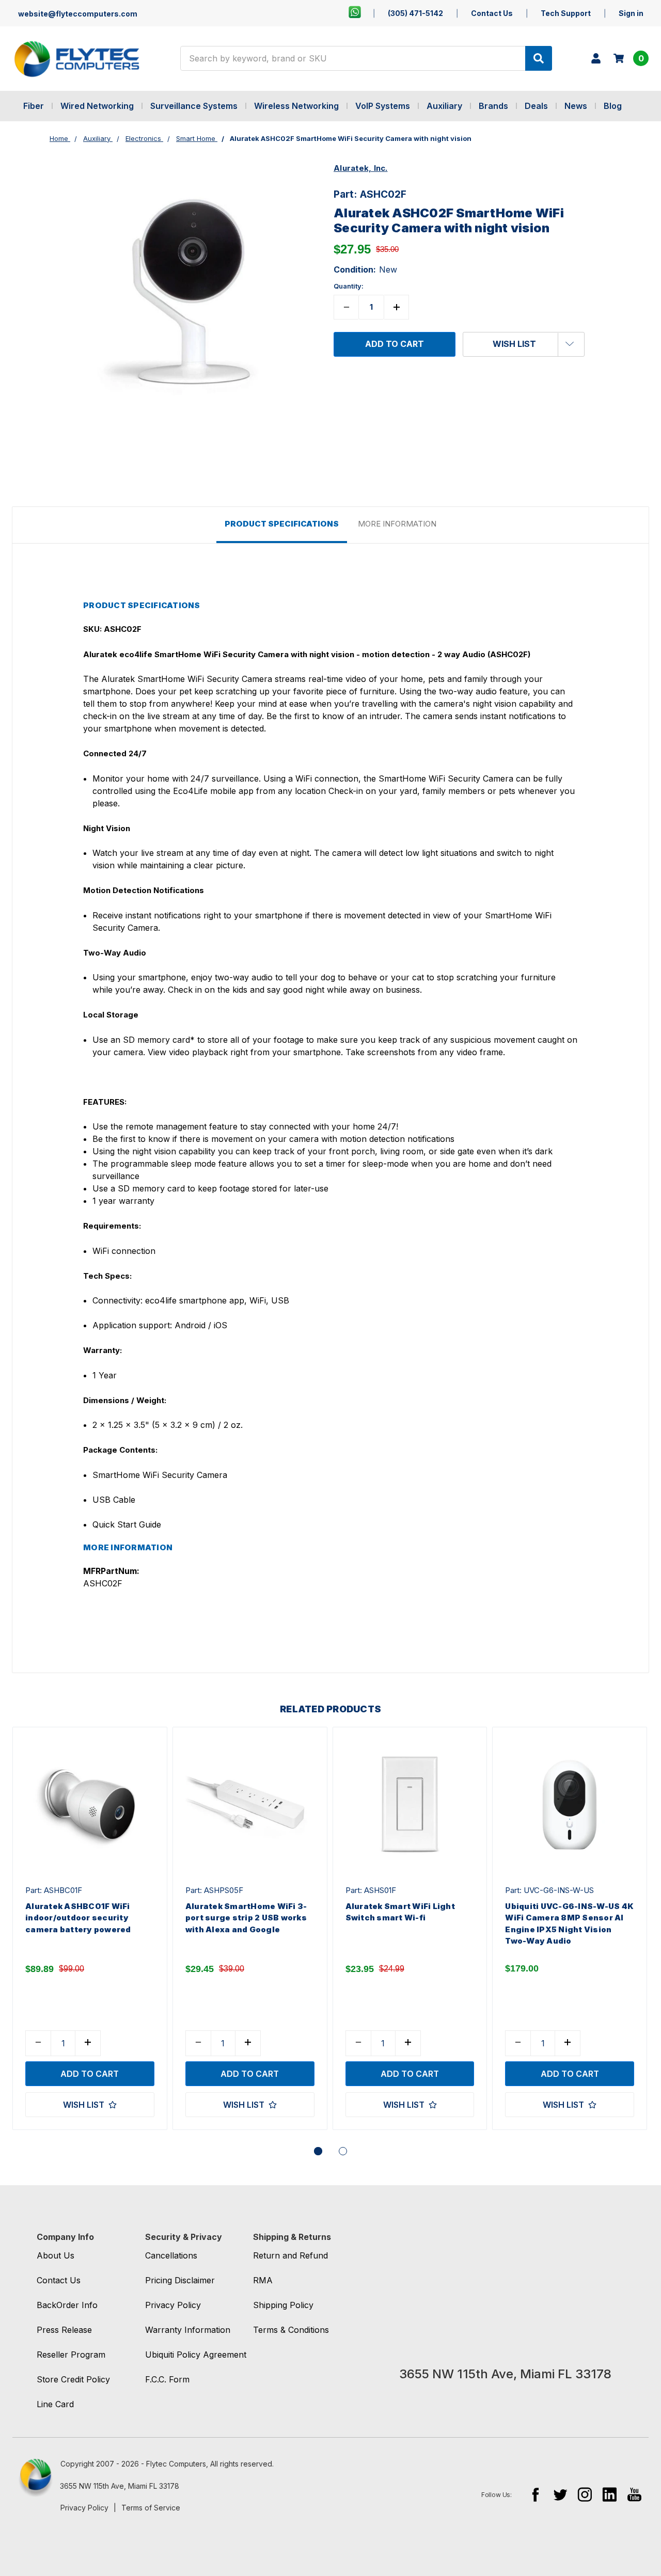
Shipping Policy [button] (283, 2305)
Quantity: (349, 286)
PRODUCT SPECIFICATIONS (282, 524)
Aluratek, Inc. (361, 168)
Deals (536, 106)
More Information (397, 524)
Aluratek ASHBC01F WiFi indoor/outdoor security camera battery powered (78, 1918)
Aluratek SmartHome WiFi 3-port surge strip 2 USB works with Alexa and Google (246, 1918)
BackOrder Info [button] (67, 2305)
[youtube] (634, 2494)
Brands (493, 106)
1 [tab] (318, 2151)
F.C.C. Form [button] (167, 2379)
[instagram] (585, 2494)
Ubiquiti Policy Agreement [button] (196, 2355)
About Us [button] (56, 2255)
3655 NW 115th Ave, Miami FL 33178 (120, 2486)
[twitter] (560, 2494)
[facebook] (535, 2494)
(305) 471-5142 (415, 13)
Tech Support (566, 13)
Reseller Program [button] (71, 2355)
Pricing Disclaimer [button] (180, 2280)
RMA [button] (263, 2280)
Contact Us (492, 13)
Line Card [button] (55, 2404)
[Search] (539, 58)
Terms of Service (151, 2508)
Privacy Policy (84, 2508)
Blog (613, 106)
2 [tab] (343, 2151)
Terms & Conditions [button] (291, 2330)
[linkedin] (610, 2494)
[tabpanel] (90, 1929)
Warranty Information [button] (188, 2330)
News (576, 106)
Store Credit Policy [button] (73, 2379)
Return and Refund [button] (290, 2255)
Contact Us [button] (59, 2280)
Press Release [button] (64, 2330)
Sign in (631, 13)
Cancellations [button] (171, 2255)
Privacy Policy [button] (173, 2305)
